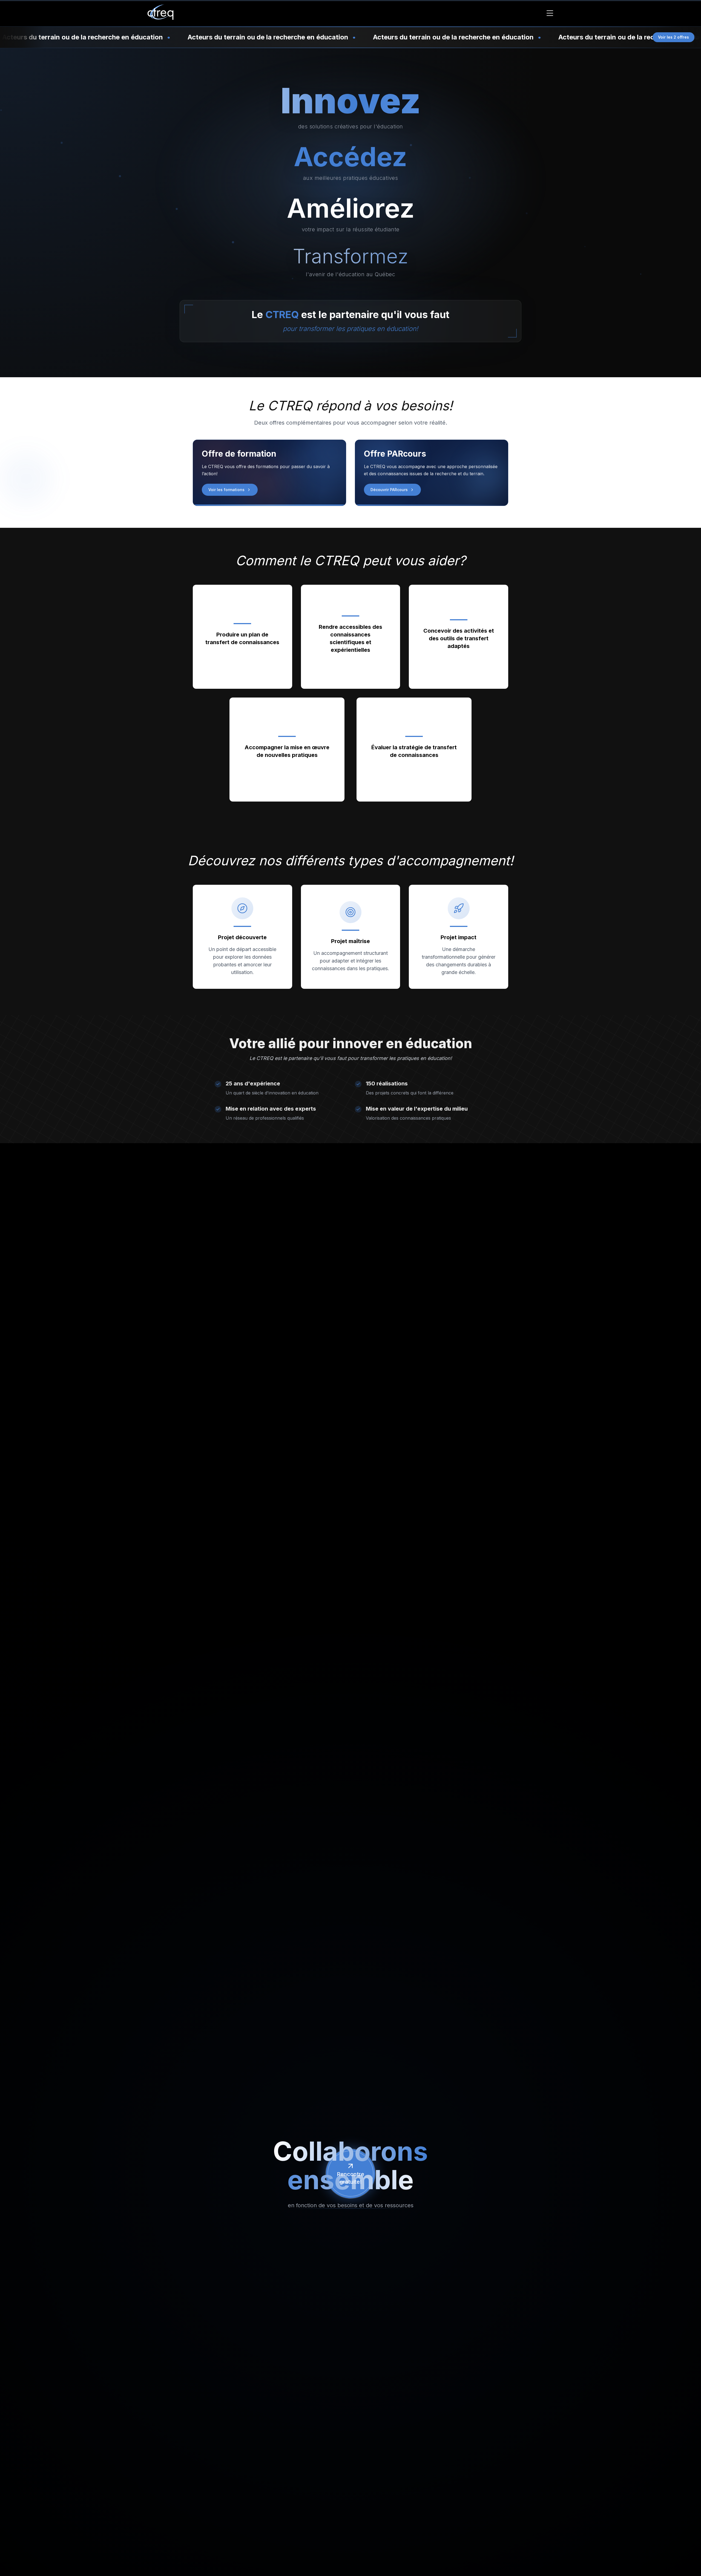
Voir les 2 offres (673, 37)
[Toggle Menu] (550, 13)
